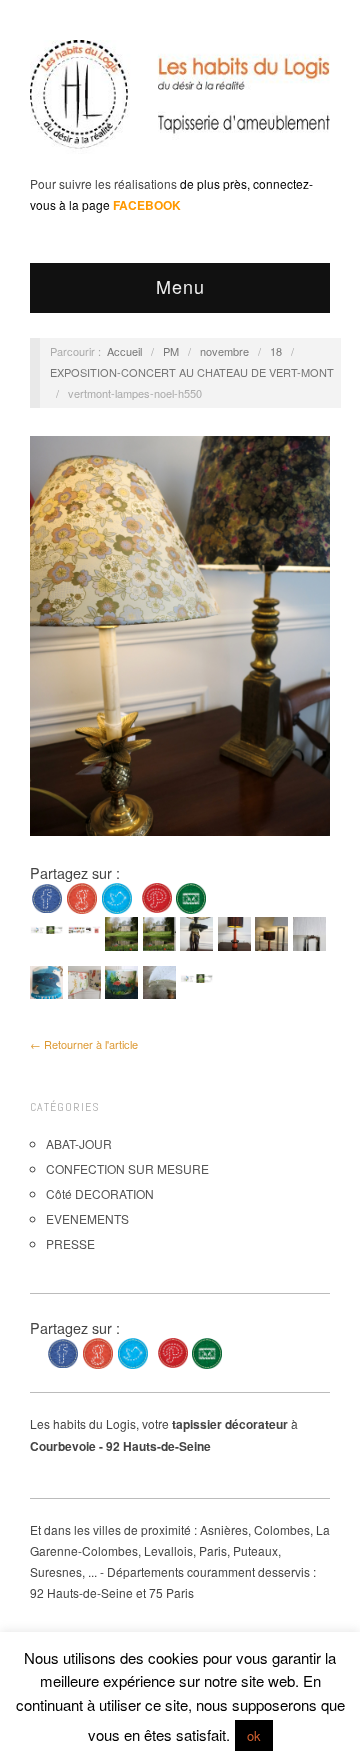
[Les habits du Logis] (180, 102)
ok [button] (254, 1735)
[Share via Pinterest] (157, 896)
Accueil (124, 351)
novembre (224, 351)
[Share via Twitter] (117, 896)
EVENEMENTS (87, 1218)
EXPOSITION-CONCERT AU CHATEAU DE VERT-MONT (192, 372)
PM (171, 351)
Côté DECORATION (100, 1193)
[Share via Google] (82, 896)
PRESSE (70, 1243)
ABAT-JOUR (79, 1143)
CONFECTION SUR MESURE (127, 1168)
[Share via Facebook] (47, 896)
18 (276, 351)
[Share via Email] (191, 896)
